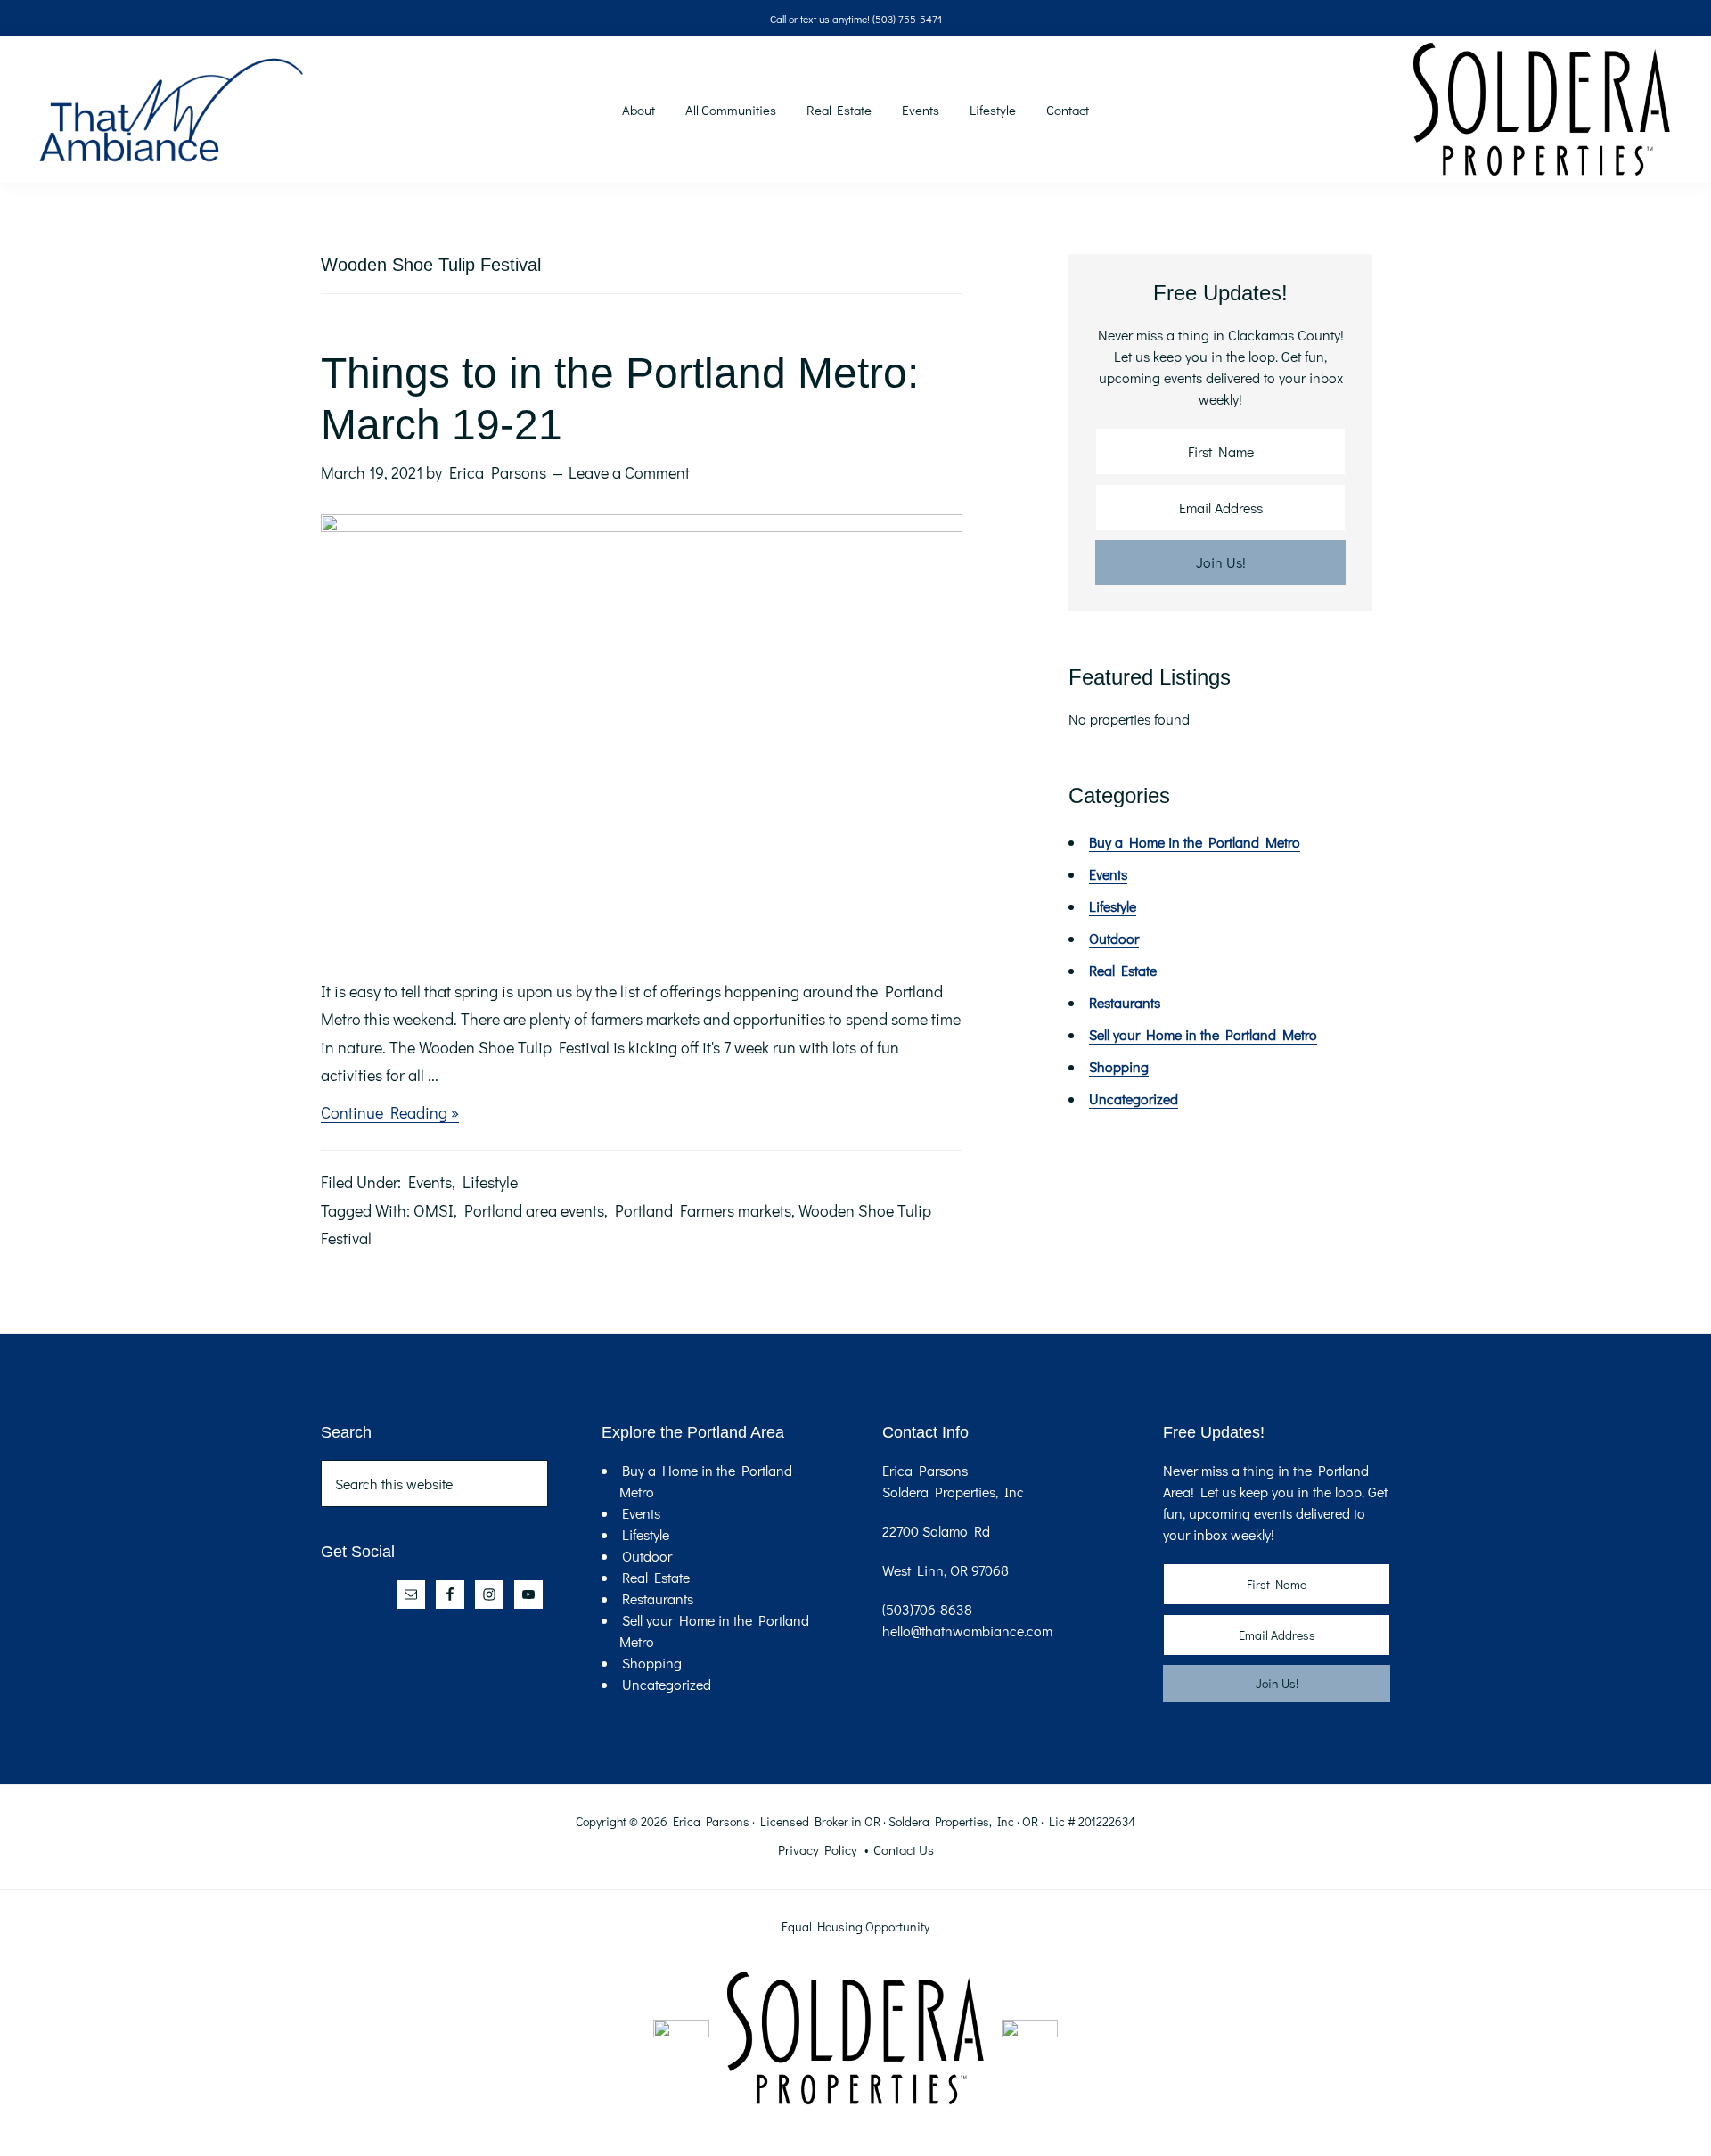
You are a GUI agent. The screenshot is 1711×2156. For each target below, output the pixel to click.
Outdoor (1114, 938)
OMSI (434, 1210)
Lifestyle (490, 1182)
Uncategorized (1134, 1098)
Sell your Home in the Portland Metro (1203, 1034)
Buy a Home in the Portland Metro (1195, 842)
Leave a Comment (629, 472)
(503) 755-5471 (907, 19)
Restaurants (1125, 1002)
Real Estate (1123, 970)
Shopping (1119, 1066)
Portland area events (534, 1210)
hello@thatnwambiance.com (967, 1631)
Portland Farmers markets (703, 1210)
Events (430, 1182)
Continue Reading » (390, 1114)
